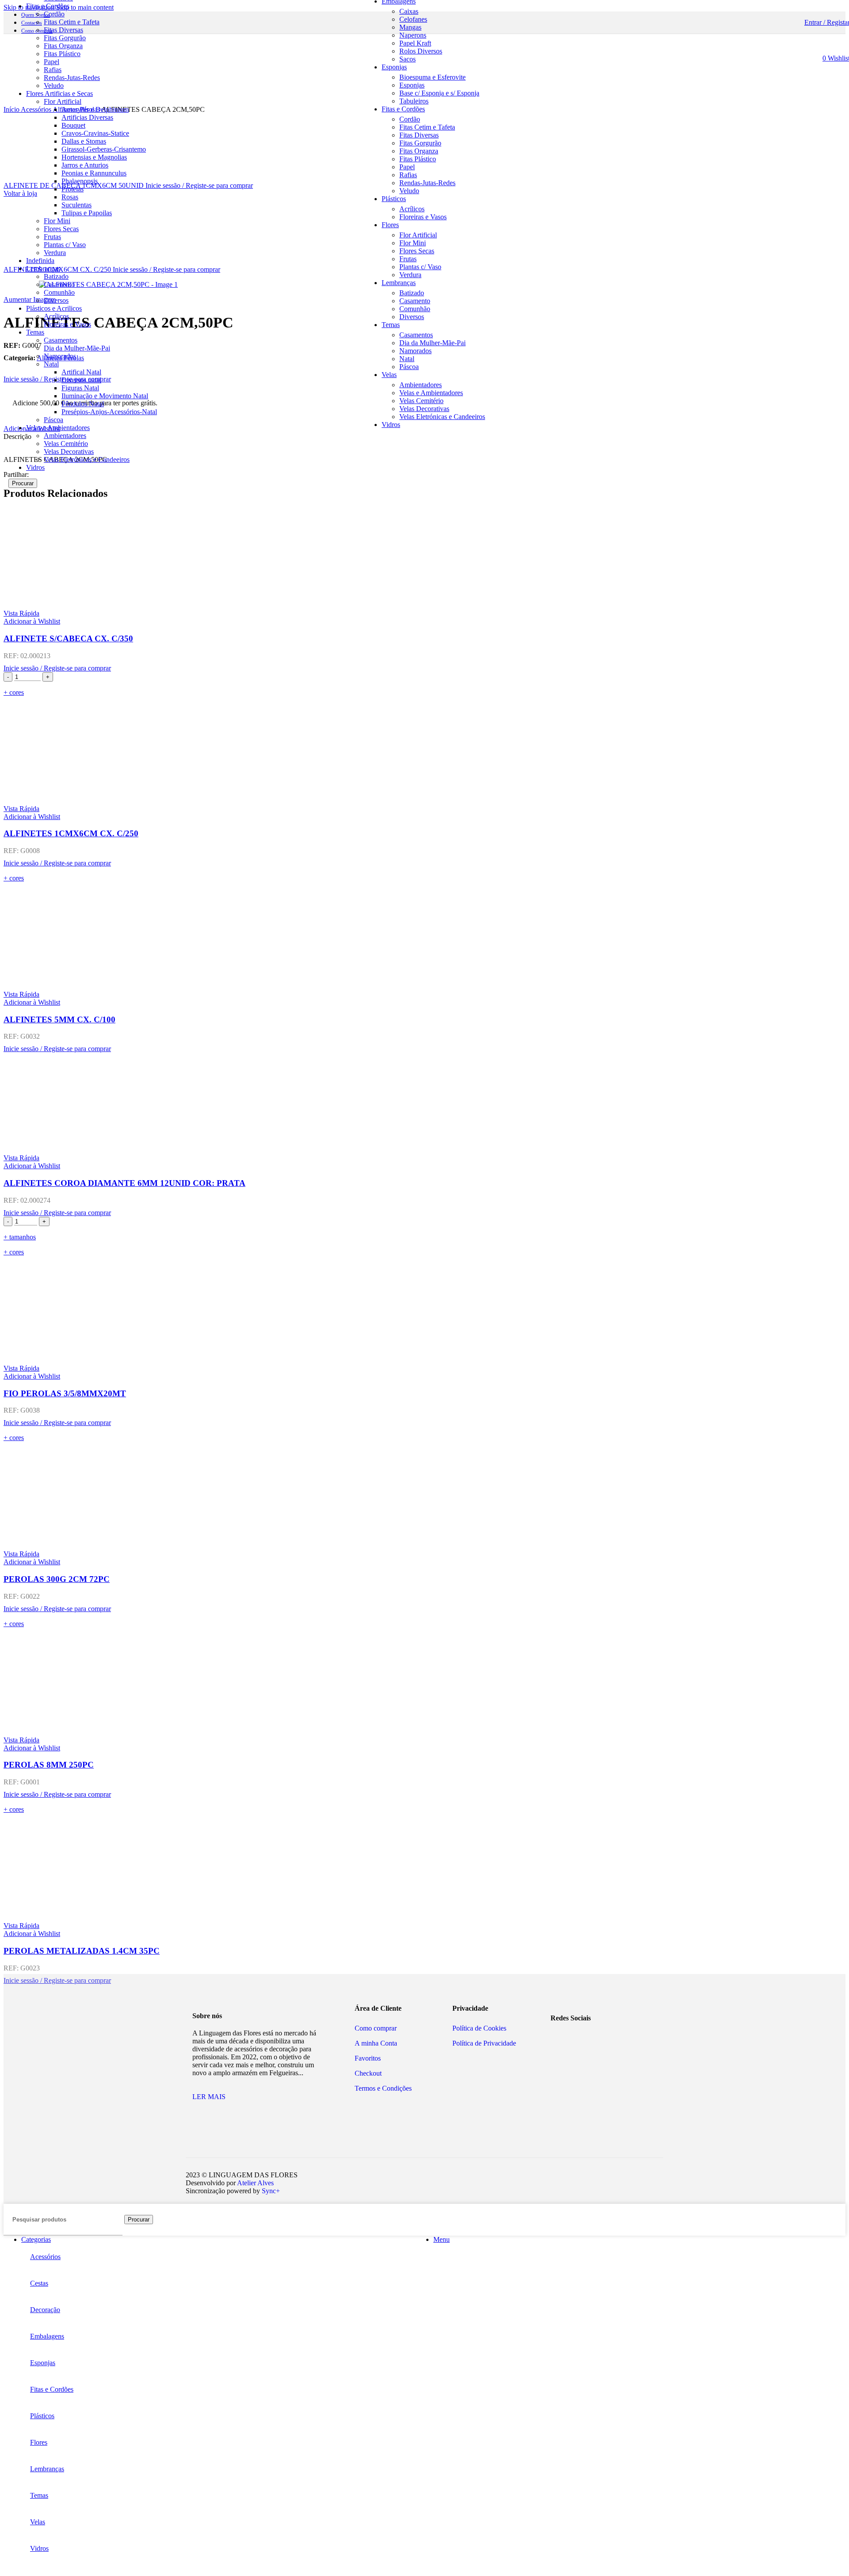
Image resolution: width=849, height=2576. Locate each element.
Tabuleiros (414, 101)
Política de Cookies (479, 2028)
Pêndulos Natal (83, 404)
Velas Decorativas (69, 452)
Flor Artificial (418, 235)
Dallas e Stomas (84, 141)
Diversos (56, 300)
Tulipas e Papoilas (87, 213)
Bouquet (73, 125)
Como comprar (376, 2028)
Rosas (70, 197)
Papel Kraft (415, 43)
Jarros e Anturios (85, 165)
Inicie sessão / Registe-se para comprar (199, 185)
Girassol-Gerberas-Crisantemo (104, 149)
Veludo (409, 191)
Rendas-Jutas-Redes (72, 78)
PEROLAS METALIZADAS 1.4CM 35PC (82, 1951)
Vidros (35, 467)
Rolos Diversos (421, 51)
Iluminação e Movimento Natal (105, 396)
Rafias (53, 70)
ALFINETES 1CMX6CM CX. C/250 (71, 833)
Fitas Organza (63, 46)
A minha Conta (376, 2043)
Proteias (73, 189)
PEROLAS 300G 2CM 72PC (57, 1579)
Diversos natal (81, 380)
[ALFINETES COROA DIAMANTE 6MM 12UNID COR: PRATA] (424, 1103)
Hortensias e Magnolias (94, 157)
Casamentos (61, 340)
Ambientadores (65, 436)
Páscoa (54, 420)
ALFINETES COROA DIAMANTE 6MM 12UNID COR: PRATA (124, 1183)
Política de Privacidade (484, 2043)
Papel (52, 62)
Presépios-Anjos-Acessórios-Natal (109, 412)
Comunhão (59, 292)
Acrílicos (56, 316)
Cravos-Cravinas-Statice (95, 133)
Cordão (54, 14)
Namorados (60, 356)
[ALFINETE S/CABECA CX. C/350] (424, 559)
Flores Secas (61, 229)
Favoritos (368, 2058)
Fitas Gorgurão (65, 38)
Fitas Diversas (63, 30)
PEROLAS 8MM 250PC (49, 1765)
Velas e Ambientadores (58, 428)
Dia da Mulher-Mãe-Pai (77, 348)
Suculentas (76, 205)
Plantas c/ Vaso (65, 245)
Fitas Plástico (62, 54)
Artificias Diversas (87, 117)
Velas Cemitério (66, 444)
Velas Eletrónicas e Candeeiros (87, 459)
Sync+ (271, 2191)
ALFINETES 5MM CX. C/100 (59, 1019)
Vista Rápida (21, 613)
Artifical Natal (81, 372)
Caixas (409, 11)
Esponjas (412, 85)
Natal (51, 364)
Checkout (368, 2073)
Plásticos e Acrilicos (54, 308)
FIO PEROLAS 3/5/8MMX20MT (65, 1393)
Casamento (59, 284)
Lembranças (43, 269)
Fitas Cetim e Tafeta (72, 22)
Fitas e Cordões (48, 6)
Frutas (52, 237)
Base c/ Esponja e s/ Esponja (439, 93)
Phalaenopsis (80, 181)
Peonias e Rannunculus (94, 173)
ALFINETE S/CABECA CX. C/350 (68, 638)
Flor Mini (57, 221)
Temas (35, 332)
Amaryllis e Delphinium (95, 109)
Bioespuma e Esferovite (432, 77)
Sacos (407, 59)
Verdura (55, 253)
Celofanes (413, 19)
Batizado (56, 276)
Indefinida (40, 261)
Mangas (410, 27)
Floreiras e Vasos (67, 324)
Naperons (413, 35)
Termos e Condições (383, 2088)
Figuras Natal (80, 388)
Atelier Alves (255, 2183)
